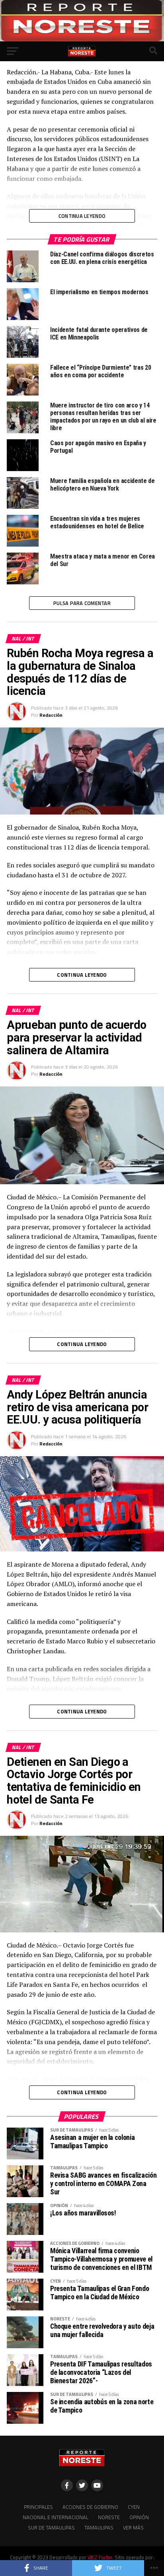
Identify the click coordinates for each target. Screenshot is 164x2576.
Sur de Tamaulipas (51, 2528)
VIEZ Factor (100, 2557)
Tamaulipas (99, 2528)
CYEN (134, 2507)
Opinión (139, 2517)
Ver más (133, 2528)
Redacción (51, 715)
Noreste (109, 2517)
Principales (38, 2507)
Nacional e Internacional (56, 2517)
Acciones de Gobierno (90, 2507)
